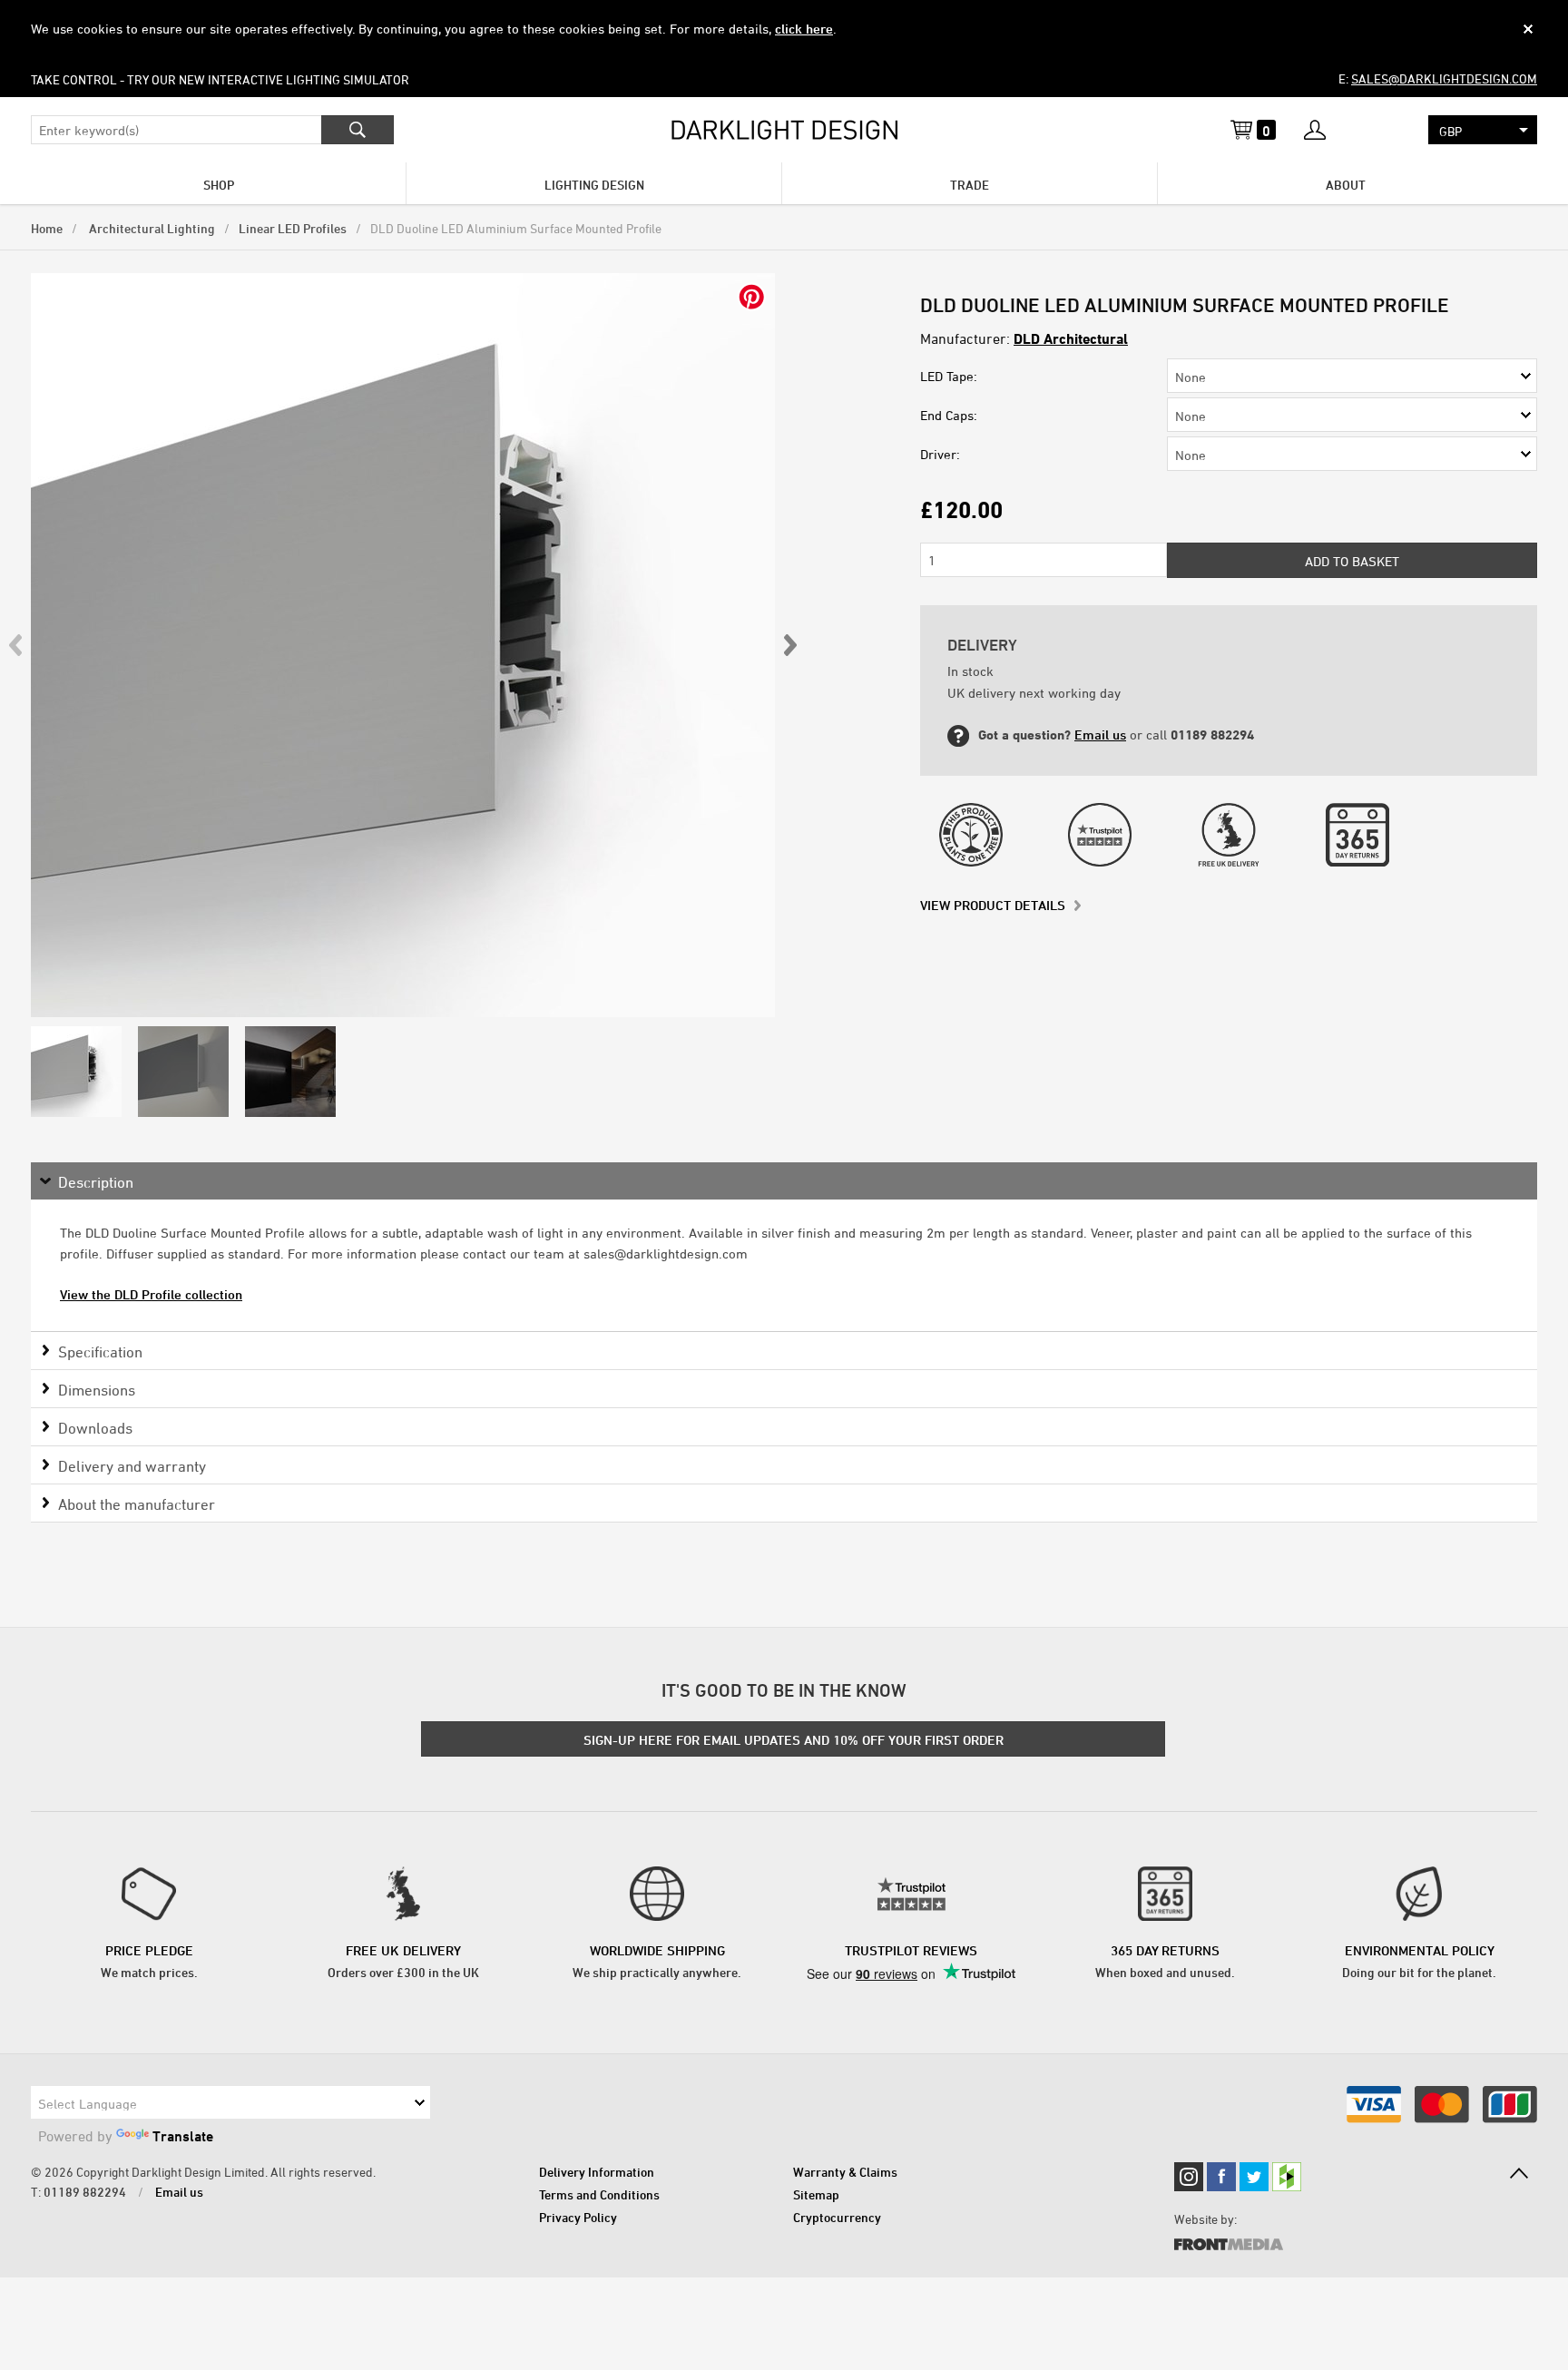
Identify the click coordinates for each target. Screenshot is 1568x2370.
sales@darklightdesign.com (1444, 78)
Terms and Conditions (599, 2194)
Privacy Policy (578, 2217)
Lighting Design (594, 185)
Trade (970, 185)
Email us (1100, 735)
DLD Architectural (1071, 338)
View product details (993, 905)
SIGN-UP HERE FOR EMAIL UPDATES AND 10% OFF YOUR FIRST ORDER (794, 1740)
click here (804, 29)
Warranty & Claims (845, 2172)
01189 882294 (85, 2192)
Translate (183, 2136)
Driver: (940, 454)
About (1346, 185)
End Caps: (949, 415)
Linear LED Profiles (293, 228)
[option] (403, 645)
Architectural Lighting (151, 228)
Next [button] (789, 645)
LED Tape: (949, 376)
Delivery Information (597, 2172)
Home (47, 228)
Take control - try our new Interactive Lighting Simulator (220, 79)
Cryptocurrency (837, 2217)
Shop (219, 185)
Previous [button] (16, 645)
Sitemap (816, 2194)
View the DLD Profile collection (151, 1294)
